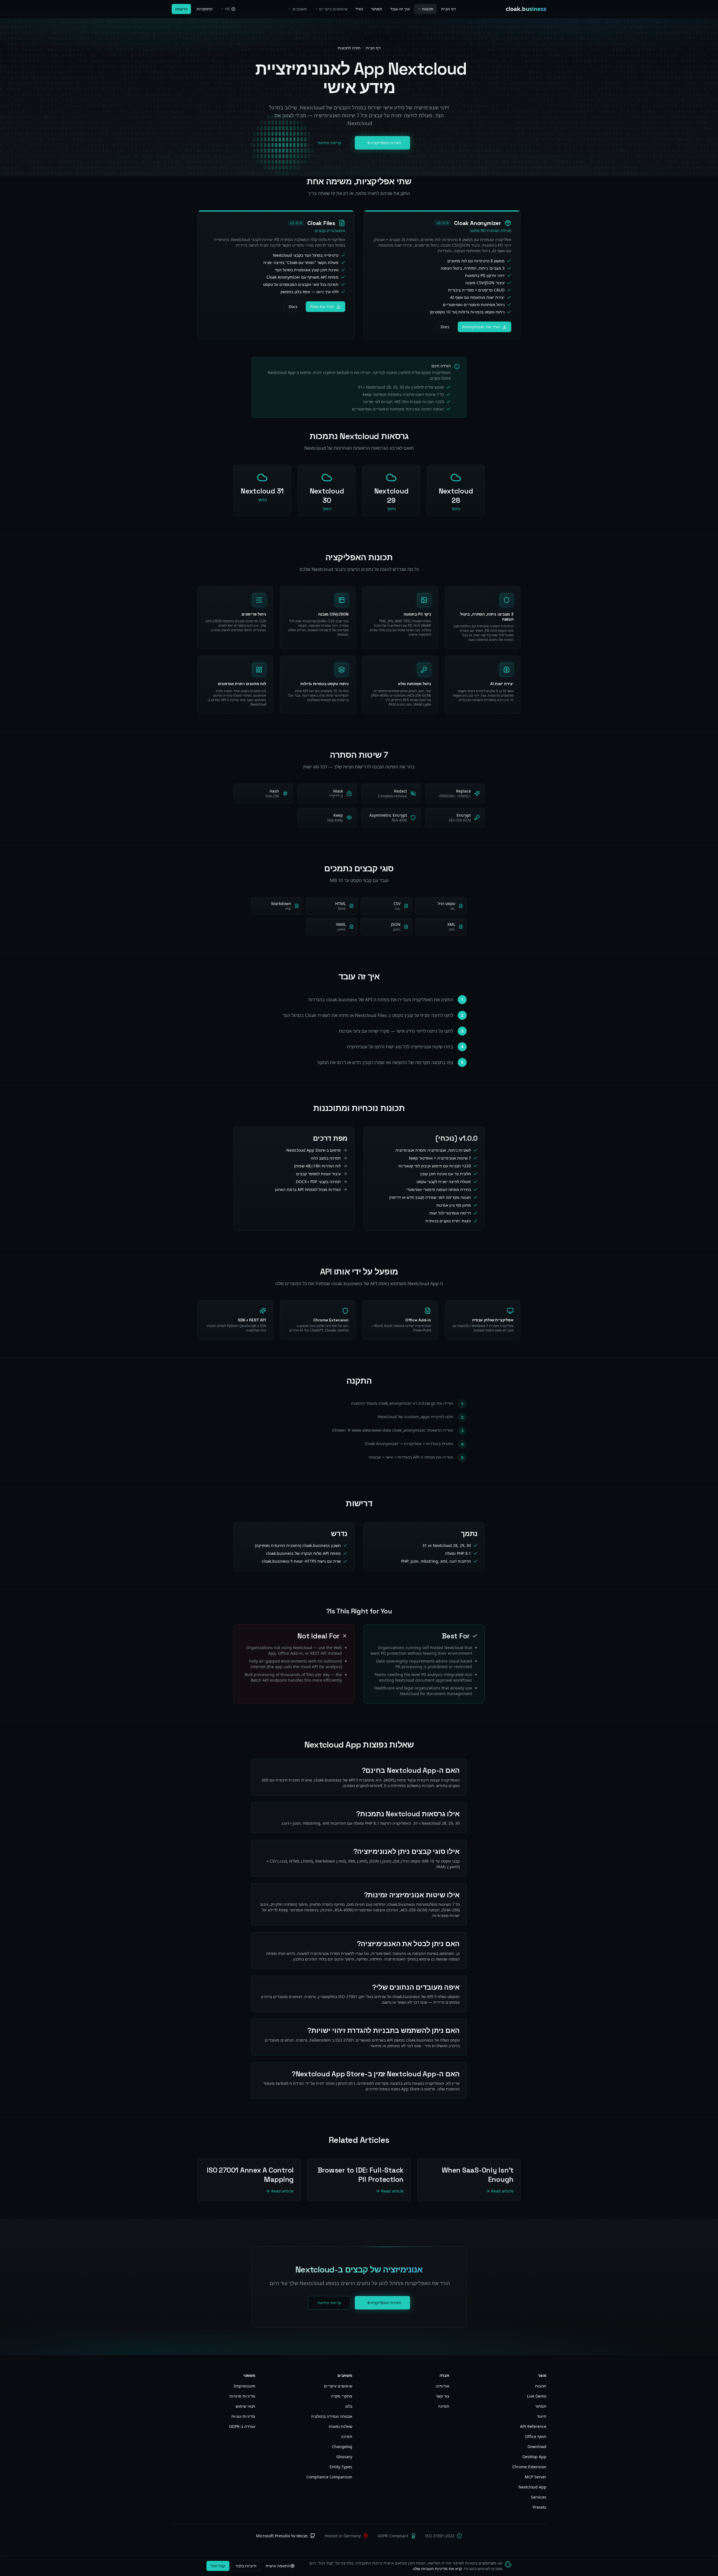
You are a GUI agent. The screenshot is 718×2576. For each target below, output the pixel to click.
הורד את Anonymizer (481, 327)
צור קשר (443, 2396)
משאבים (300, 9)
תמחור (377, 9)
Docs (445, 327)
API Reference (533, 2426)
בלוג (349, 2406)
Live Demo (537, 2396)
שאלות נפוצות (340, 2426)
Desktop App (534, 2457)
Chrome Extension (529, 2467)
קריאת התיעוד (329, 143)
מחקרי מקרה (342, 2396)
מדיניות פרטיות (242, 2396)
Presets (539, 2507)
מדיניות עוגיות (243, 2416)
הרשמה (181, 9)
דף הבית (448, 9)
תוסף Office (536, 2436)
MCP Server (536, 2477)
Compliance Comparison (329, 2477)
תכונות (428, 9)
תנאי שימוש (245, 2406)
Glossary (344, 2457)
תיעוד (542, 2416)
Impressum (244, 2386)
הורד (359, 9)
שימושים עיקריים (333, 9)
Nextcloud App (532, 2487)
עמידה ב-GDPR (242, 2426)
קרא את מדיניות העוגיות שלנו (437, 2569)
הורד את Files (322, 306)
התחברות (205, 9)
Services (539, 2497)
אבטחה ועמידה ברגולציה (332, 2416)
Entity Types (341, 2467)
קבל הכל (218, 2566)
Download (537, 2447)
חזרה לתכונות (349, 48)
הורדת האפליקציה (386, 143)
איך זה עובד (400, 9)
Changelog (342, 2447)
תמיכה (444, 2406)
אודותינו (443, 2386)
